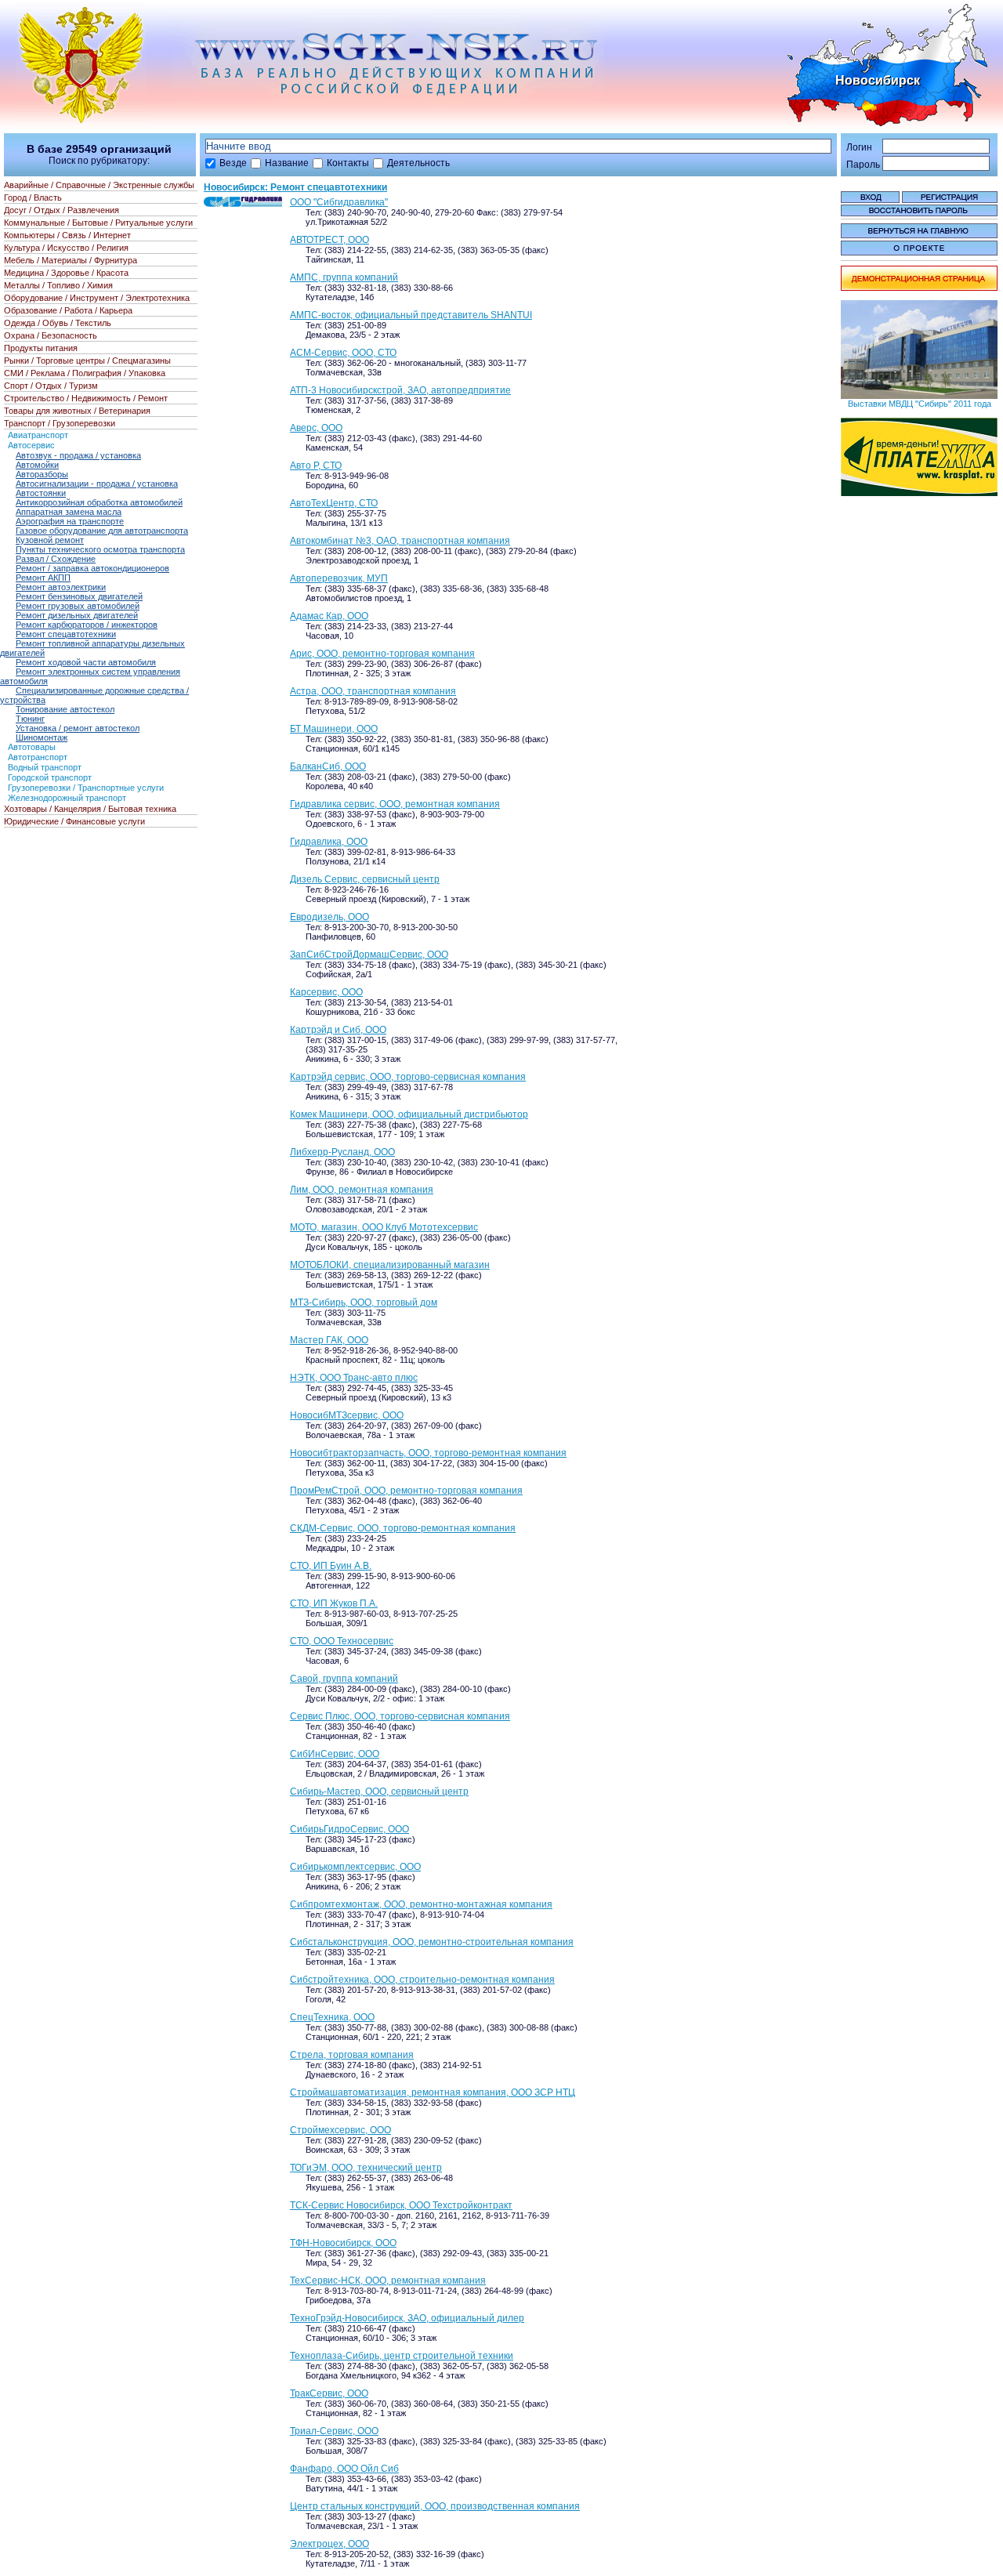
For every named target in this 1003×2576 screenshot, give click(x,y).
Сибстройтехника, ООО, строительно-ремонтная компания (422, 1980)
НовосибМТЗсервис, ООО (347, 1415)
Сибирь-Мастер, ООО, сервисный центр (379, 1792)
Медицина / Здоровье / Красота (66, 273)
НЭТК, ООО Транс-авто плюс (354, 1378)
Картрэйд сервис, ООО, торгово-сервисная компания (408, 1077)
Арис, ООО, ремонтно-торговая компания (382, 654)
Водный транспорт (45, 767)
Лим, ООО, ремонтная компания (362, 1190)
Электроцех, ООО (330, 2544)
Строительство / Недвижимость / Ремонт (86, 398)
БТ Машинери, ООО (334, 729)
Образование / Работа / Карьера (68, 310)
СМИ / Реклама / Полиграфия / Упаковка (85, 373)
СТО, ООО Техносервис (342, 1641)
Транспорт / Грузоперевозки (60, 423)
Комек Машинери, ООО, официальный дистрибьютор (409, 1114)
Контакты (348, 163)
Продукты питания (41, 348)
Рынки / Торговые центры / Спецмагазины (87, 360)
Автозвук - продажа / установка (78, 455)
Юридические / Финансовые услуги (74, 821)
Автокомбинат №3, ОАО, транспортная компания (400, 541)
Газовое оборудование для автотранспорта (102, 531)
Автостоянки (41, 493)
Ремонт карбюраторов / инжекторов (87, 625)
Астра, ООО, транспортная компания (373, 691)
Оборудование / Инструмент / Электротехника (97, 298)
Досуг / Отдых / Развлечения (62, 210)
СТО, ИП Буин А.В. (331, 1566)
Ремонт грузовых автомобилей (78, 606)
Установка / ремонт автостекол (78, 728)
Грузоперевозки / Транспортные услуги (86, 788)
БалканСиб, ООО (328, 766)
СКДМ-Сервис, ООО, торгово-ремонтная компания (403, 1528)
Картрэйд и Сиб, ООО (338, 1030)
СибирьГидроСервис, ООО (349, 1829)
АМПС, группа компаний (344, 277)
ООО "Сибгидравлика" (339, 202)
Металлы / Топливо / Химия (58, 285)
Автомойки (37, 465)
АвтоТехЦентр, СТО (334, 503)
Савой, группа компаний (344, 1679)
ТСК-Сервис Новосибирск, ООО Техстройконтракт (401, 2205)
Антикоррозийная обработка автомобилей (99, 502)
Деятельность (418, 163)
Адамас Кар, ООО (329, 616)
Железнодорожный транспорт (67, 798)
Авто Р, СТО (316, 466)
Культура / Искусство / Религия (66, 248)
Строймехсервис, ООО (340, 2130)
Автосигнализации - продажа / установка (97, 484)
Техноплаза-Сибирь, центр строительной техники (402, 2356)
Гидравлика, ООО (329, 842)
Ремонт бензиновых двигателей (79, 596)
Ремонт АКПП (43, 578)
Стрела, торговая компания (352, 2055)
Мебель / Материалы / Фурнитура (71, 260)
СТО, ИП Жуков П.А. (334, 1603)
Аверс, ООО (316, 428)
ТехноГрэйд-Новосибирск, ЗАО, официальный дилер (407, 2318)
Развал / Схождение (56, 559)
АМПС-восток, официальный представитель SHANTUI (411, 315)
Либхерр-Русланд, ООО (342, 1152)
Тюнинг (30, 719)
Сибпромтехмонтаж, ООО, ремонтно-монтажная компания (421, 1904)
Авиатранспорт (38, 435)
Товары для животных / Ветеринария (77, 411)
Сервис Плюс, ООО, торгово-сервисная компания (400, 1716)
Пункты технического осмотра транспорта (100, 549)
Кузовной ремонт (50, 540)
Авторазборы (42, 474)
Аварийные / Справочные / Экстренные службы (99, 185)
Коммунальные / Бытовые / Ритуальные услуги (98, 223)
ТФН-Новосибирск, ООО (343, 2243)
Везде (233, 163)
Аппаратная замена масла (69, 512)
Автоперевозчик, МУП (339, 578)
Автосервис (31, 445)
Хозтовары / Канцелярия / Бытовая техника (90, 809)
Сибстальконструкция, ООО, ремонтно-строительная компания (432, 1942)
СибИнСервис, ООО (335, 1754)
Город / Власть (33, 197)
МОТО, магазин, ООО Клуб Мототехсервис (384, 1227)
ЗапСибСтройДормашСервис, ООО (369, 955)
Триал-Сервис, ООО (334, 2431)
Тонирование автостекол (65, 709)
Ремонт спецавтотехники (66, 634)
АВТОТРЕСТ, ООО (330, 240)
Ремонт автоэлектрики (61, 587)
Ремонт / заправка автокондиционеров (92, 568)
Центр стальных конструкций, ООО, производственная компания (435, 2506)
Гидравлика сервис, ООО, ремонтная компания (395, 804)
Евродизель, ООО (330, 917)
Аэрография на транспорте (70, 521)
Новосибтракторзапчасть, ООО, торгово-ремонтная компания (428, 1453)
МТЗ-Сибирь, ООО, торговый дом (364, 1302)
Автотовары (32, 747)
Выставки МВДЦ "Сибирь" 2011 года (920, 404)
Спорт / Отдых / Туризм (51, 386)
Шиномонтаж (42, 737)
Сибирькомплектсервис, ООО (355, 1867)
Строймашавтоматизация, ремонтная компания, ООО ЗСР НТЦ (433, 2092)
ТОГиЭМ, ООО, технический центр (366, 2168)
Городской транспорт (50, 777)
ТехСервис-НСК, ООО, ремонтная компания (388, 2281)
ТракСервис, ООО (329, 2393)
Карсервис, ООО (326, 992)
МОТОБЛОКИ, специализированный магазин (390, 1265)
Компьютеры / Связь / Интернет (67, 235)
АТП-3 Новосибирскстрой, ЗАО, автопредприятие (400, 390)
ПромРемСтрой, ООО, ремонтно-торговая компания (406, 1491)
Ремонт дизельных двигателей (77, 615)
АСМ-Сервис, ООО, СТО (343, 353)
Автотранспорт (38, 757)
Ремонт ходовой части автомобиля (86, 662)
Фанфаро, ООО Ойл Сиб (344, 2469)
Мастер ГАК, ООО (329, 1340)
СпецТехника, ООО (332, 2017)
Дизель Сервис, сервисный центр (365, 879)
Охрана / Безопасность (51, 335)
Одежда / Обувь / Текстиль (58, 323)
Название (287, 163)
